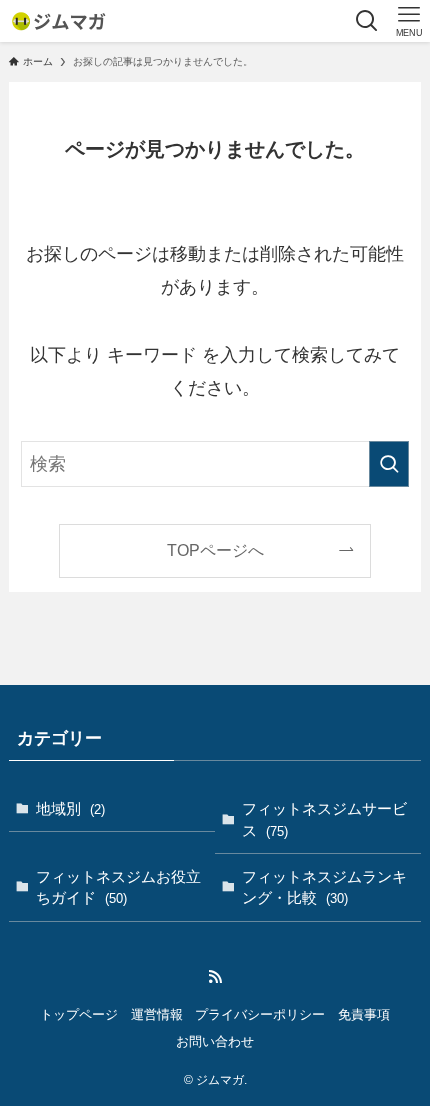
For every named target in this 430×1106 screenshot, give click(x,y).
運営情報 (157, 1014)
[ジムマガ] (58, 21)
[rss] (215, 977)
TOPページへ (215, 550)
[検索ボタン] (367, 21)
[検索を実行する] (389, 464)
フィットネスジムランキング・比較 (324, 887)
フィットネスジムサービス (324, 819)
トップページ (79, 1014)
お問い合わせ (215, 1041)
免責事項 (364, 1014)
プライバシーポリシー (260, 1014)
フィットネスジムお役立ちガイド (118, 887)
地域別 (70, 808)
